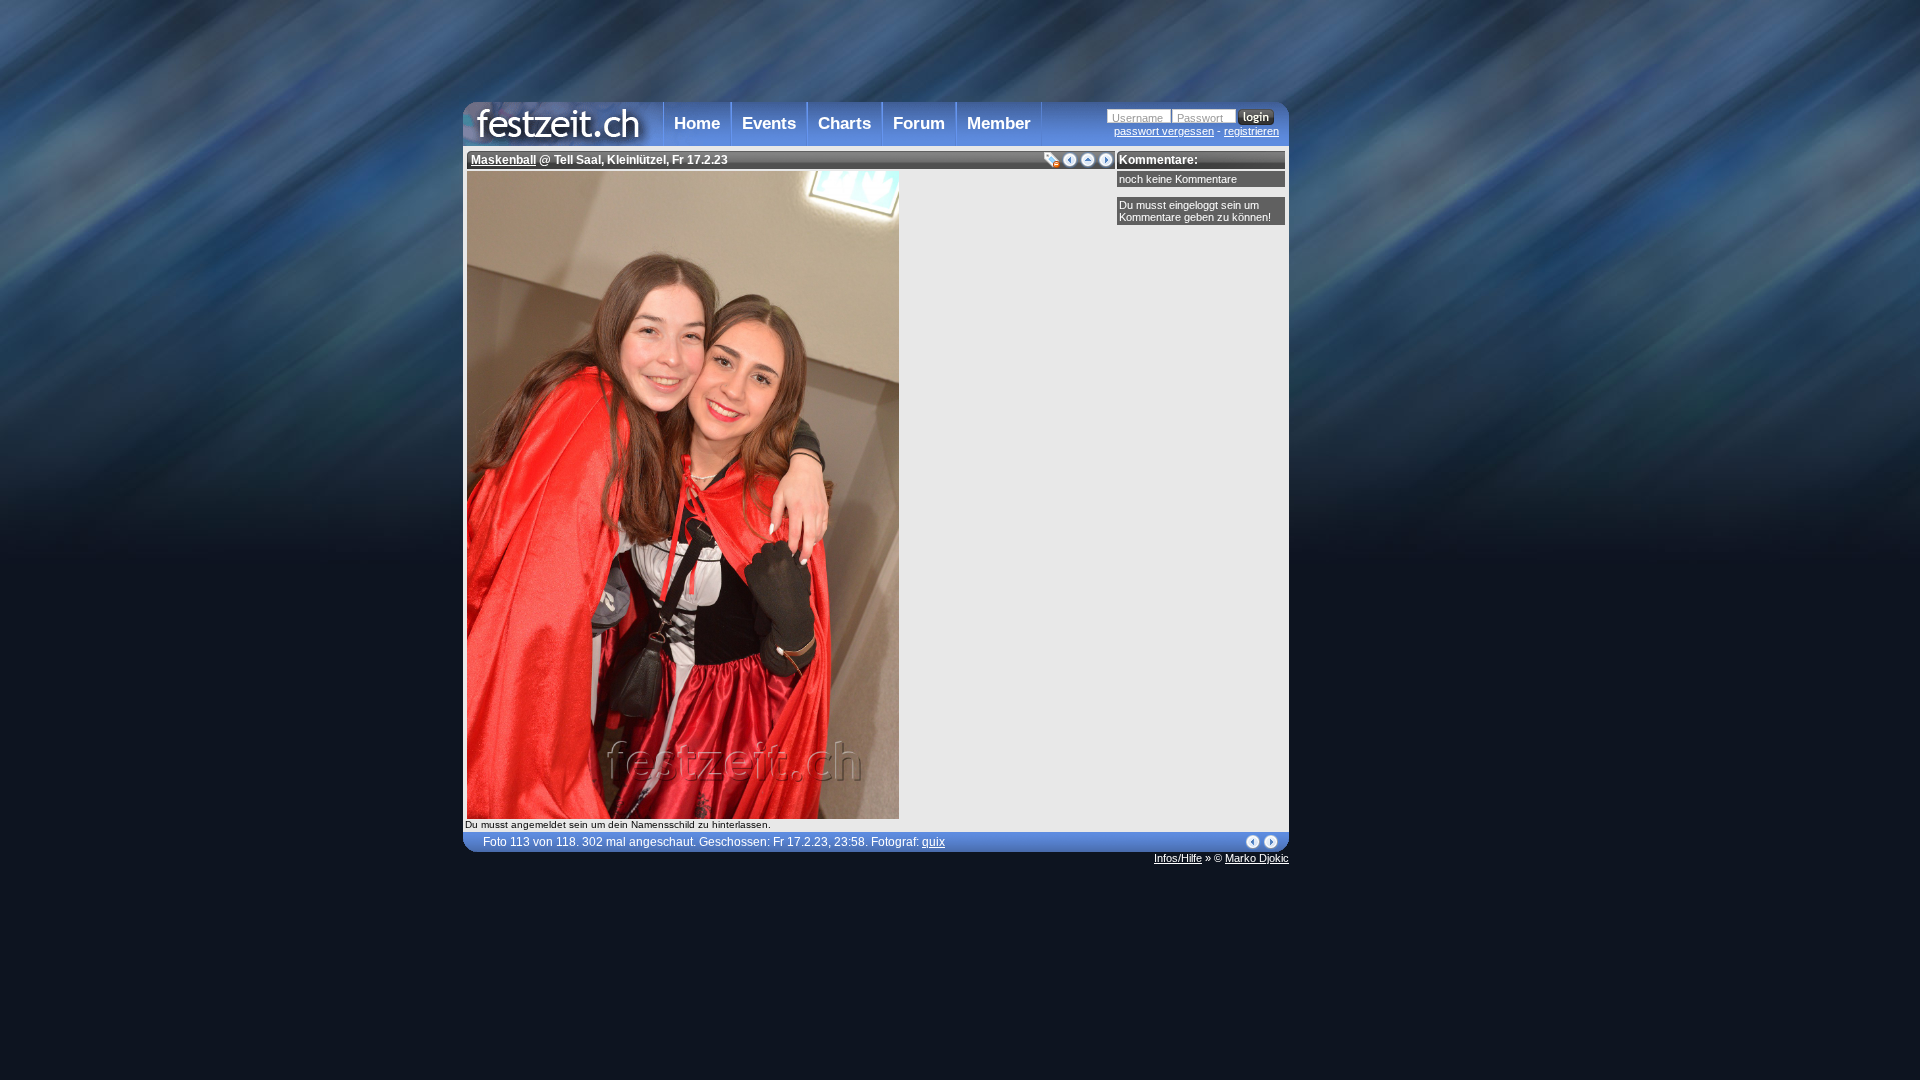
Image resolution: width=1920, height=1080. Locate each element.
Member (999, 123)
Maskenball (503, 160)
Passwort (1200, 118)
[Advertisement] (1377, 403)
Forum (919, 123)
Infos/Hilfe (1178, 858)
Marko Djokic (1257, 858)
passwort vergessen (1164, 131)
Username (1137, 118)
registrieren (1251, 131)
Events (769, 123)
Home (697, 123)
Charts (844, 123)
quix (933, 842)
